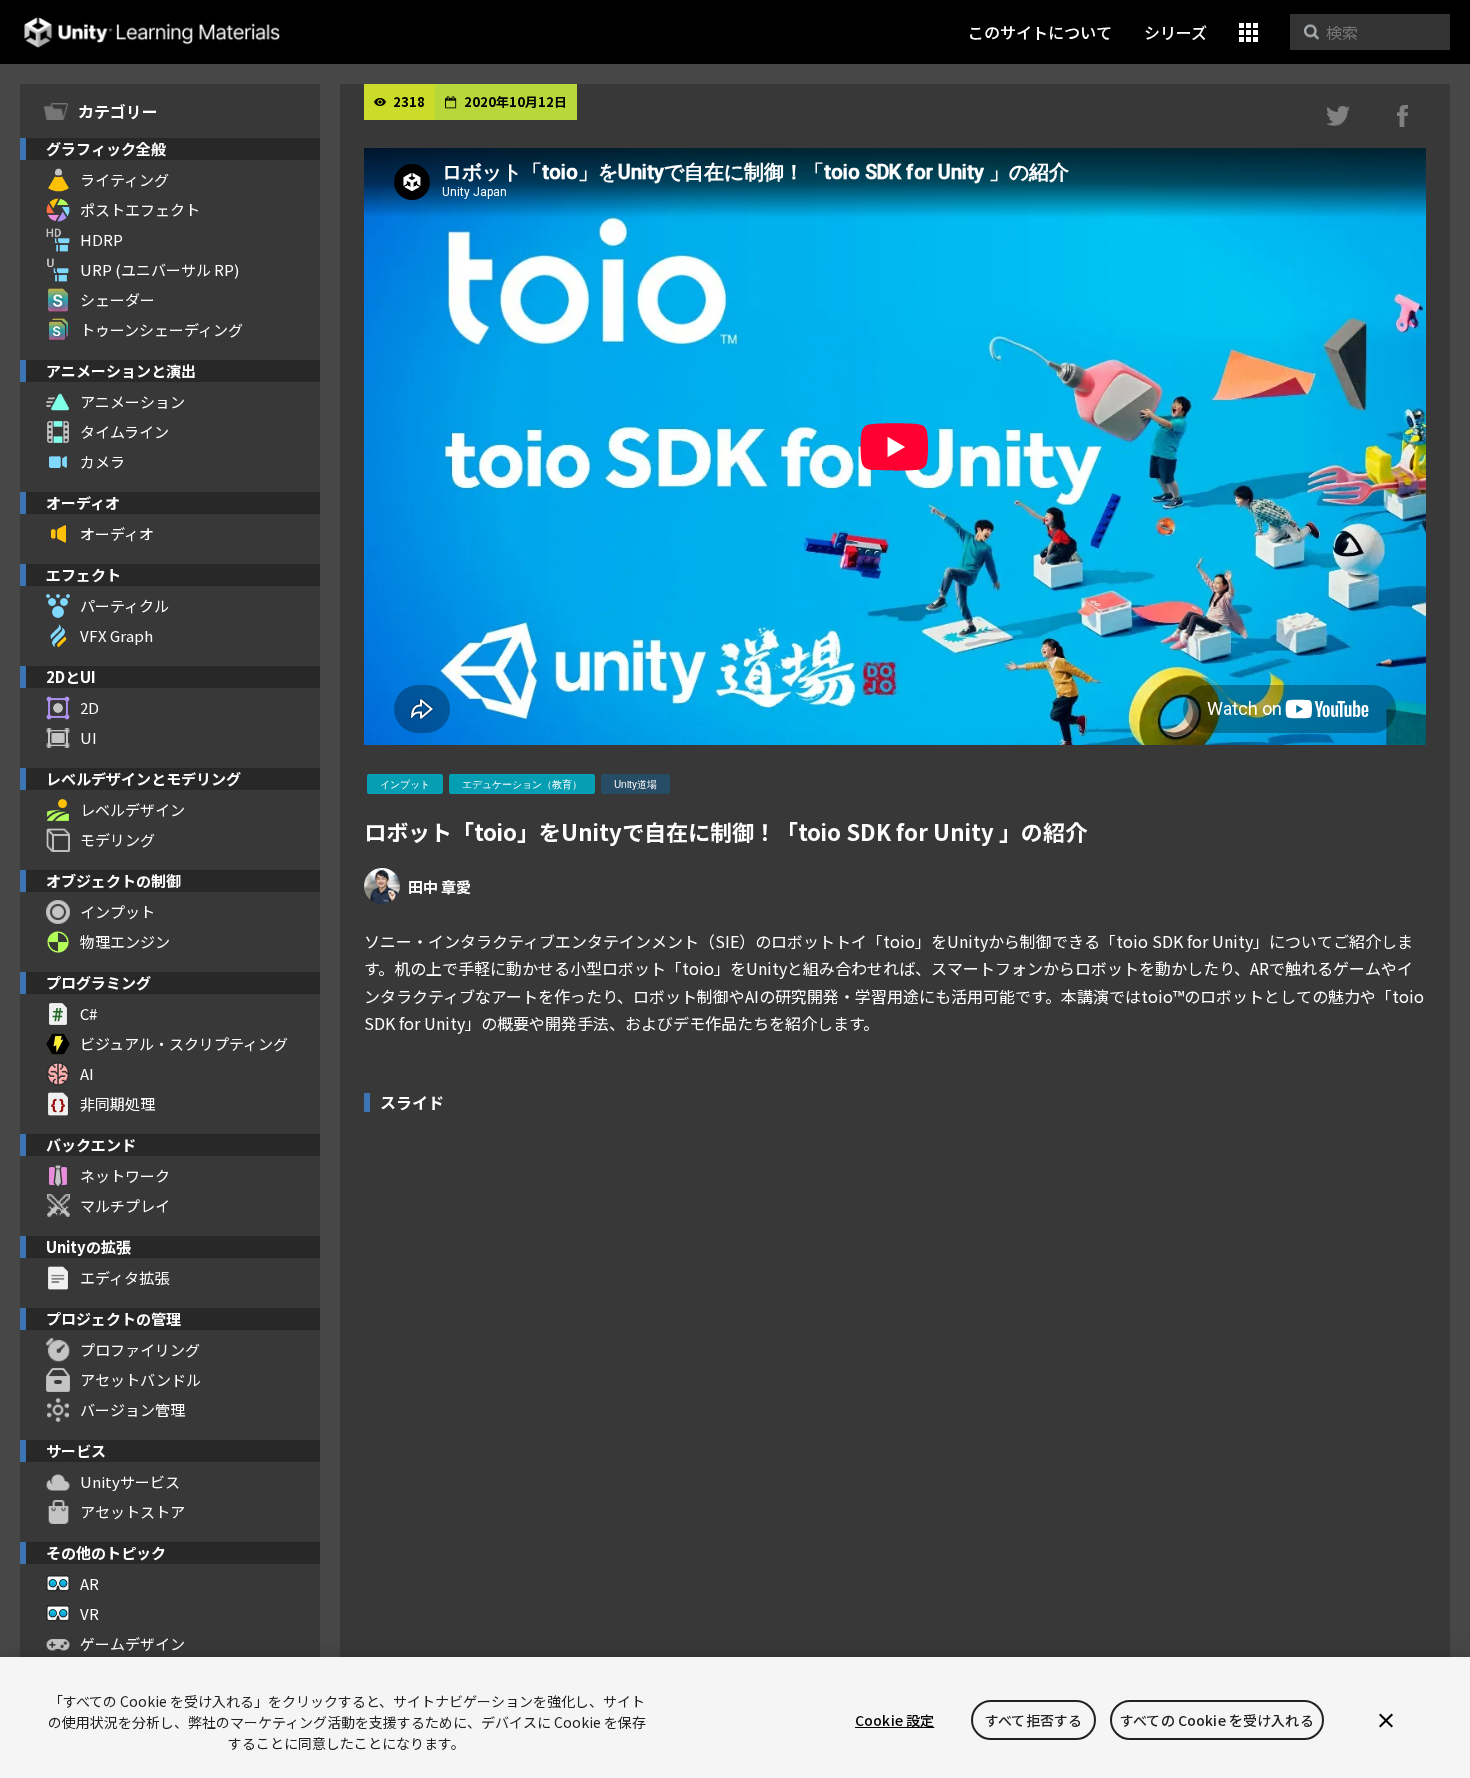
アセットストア (132, 1511)
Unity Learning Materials (151, 32)
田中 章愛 (439, 886)
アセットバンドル (140, 1379)
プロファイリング (140, 1349)
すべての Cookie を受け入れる (1217, 1720)
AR (89, 1583)
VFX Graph (116, 635)
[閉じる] (1386, 1720)
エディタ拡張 (124, 1277)
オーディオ (117, 533)
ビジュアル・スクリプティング (184, 1043)
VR (89, 1613)
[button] (1248, 32)
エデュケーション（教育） (522, 784)
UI (88, 737)
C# (88, 1013)
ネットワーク (125, 1175)
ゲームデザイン (132, 1643)
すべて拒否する (1033, 1720)
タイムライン (124, 431)
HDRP (101, 239)
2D (89, 707)
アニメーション (132, 401)
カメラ (102, 461)
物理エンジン (125, 941)
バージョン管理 (132, 1409)
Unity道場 (635, 784)
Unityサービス (130, 1481)
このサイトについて (1040, 32)
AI (87, 1073)
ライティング (124, 179)
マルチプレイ (125, 1205)
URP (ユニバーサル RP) (159, 269)
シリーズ (1175, 32)
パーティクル (124, 605)
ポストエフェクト (140, 209)
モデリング (117, 839)
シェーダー (117, 299)
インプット (117, 911)
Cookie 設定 (894, 1720)
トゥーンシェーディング (161, 329)
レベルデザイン (132, 809)
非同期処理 (117, 1103)
